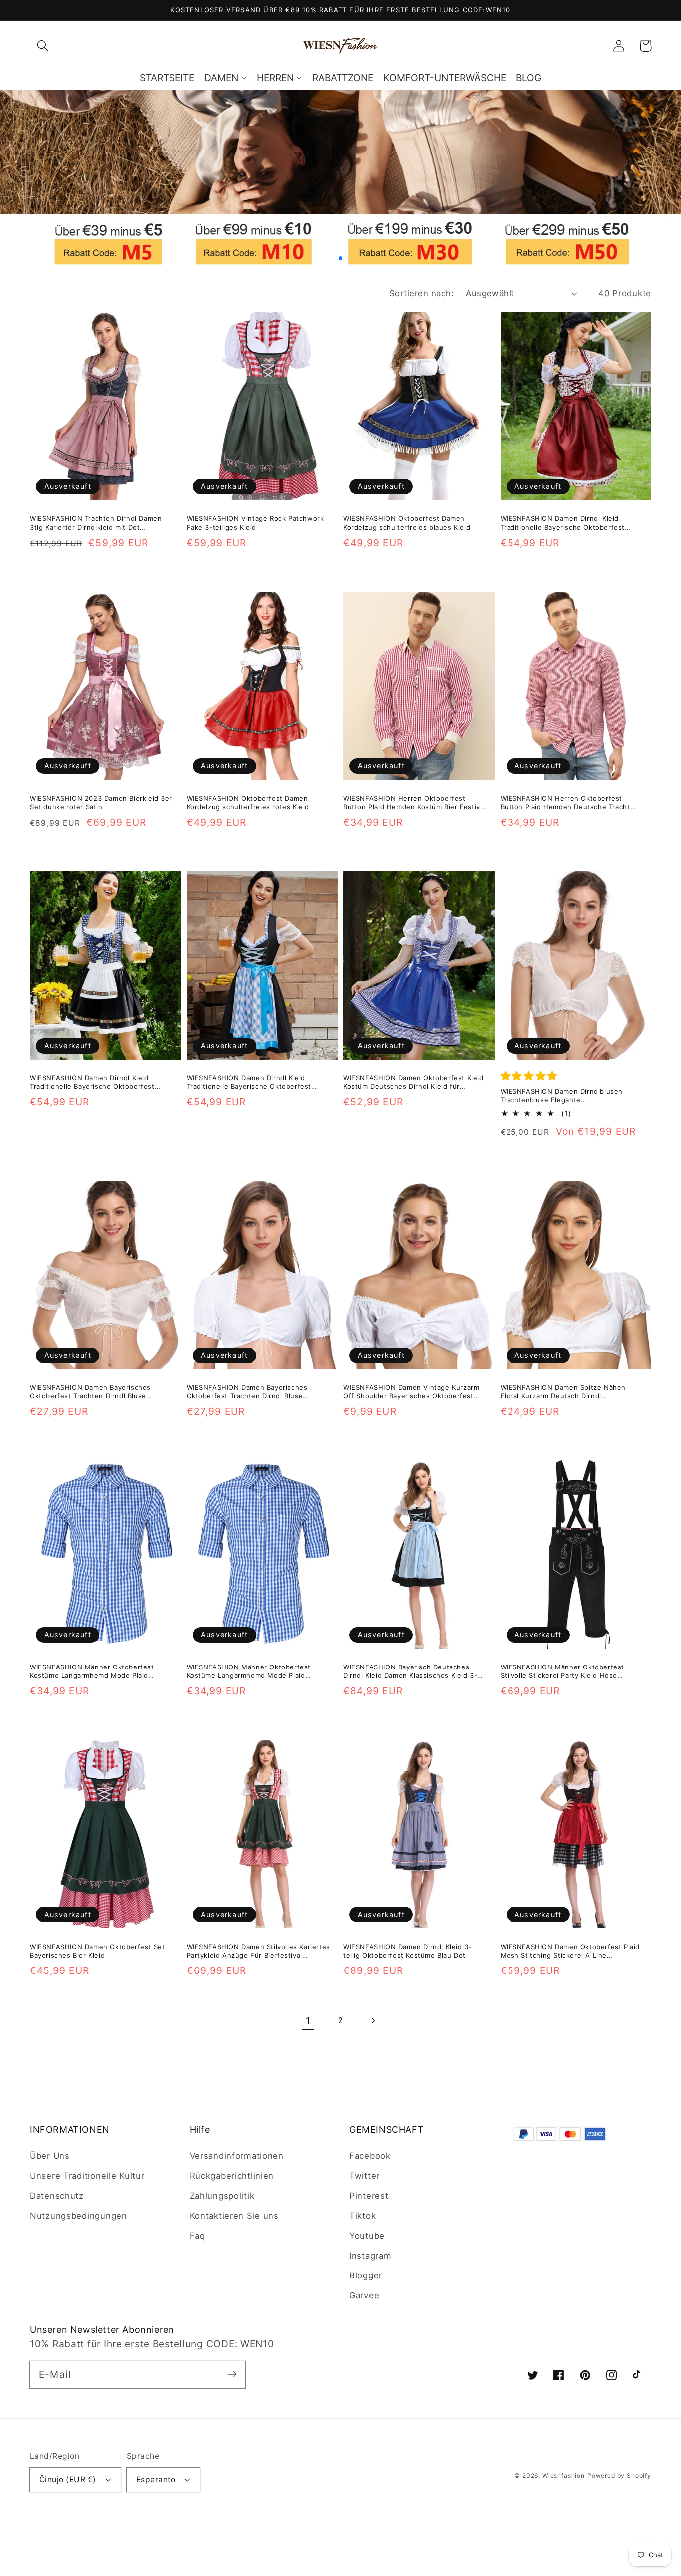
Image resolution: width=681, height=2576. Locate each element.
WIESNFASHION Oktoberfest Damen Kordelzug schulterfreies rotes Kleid (248, 803)
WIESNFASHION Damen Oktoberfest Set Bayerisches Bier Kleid (97, 1951)
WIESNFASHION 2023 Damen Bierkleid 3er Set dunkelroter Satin (101, 803)
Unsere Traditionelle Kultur (87, 2176)
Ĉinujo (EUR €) (68, 2480)
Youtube (367, 2236)
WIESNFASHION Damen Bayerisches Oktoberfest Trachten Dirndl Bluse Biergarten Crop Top (90, 1392)
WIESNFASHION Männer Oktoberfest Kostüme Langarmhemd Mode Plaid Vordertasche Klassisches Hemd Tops (93, 1672)
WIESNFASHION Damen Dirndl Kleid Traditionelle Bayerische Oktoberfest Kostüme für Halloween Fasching (563, 523)
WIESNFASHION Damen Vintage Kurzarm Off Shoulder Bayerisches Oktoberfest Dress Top (411, 1392)
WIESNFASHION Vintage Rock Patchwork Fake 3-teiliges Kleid (255, 523)
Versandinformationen (237, 2156)
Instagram (370, 2256)
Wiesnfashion (564, 2476)
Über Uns (50, 2156)
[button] (43, 46)
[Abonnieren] (232, 2374)
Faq (198, 2236)
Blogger (366, 2275)
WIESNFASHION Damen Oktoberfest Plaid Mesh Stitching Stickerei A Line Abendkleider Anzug (570, 1951)
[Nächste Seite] (373, 2021)
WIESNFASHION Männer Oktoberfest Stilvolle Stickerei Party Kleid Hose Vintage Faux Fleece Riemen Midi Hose (567, 1672)
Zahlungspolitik (222, 2196)
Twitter (365, 2176)
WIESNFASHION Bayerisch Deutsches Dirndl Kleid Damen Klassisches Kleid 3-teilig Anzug (410, 1672)
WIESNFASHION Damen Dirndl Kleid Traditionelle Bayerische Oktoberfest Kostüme (249, 1083)
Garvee (364, 2295)
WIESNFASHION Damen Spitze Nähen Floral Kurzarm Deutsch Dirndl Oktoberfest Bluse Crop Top (563, 1392)
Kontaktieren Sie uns (234, 2216)
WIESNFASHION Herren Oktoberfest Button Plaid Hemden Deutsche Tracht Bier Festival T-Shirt (565, 803)
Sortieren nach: (422, 293)
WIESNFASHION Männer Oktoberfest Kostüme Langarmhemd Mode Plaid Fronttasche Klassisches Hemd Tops (249, 1672)
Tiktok (363, 2216)
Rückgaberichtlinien (232, 2176)
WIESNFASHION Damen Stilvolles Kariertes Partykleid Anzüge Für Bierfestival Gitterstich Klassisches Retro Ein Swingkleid (258, 1951)
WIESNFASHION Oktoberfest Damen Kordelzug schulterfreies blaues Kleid (407, 523)
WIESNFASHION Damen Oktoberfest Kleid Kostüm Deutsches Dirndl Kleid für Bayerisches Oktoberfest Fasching (414, 1083)
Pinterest (369, 2196)
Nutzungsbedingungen (79, 2216)
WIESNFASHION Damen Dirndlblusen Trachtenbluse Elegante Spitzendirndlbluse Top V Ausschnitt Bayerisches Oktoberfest (562, 1096)
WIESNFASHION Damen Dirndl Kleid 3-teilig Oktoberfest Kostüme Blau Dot (408, 1951)
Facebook (370, 2156)
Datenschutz (57, 2196)
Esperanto (156, 2480)
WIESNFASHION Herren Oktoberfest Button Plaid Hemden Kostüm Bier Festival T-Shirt (415, 803)
